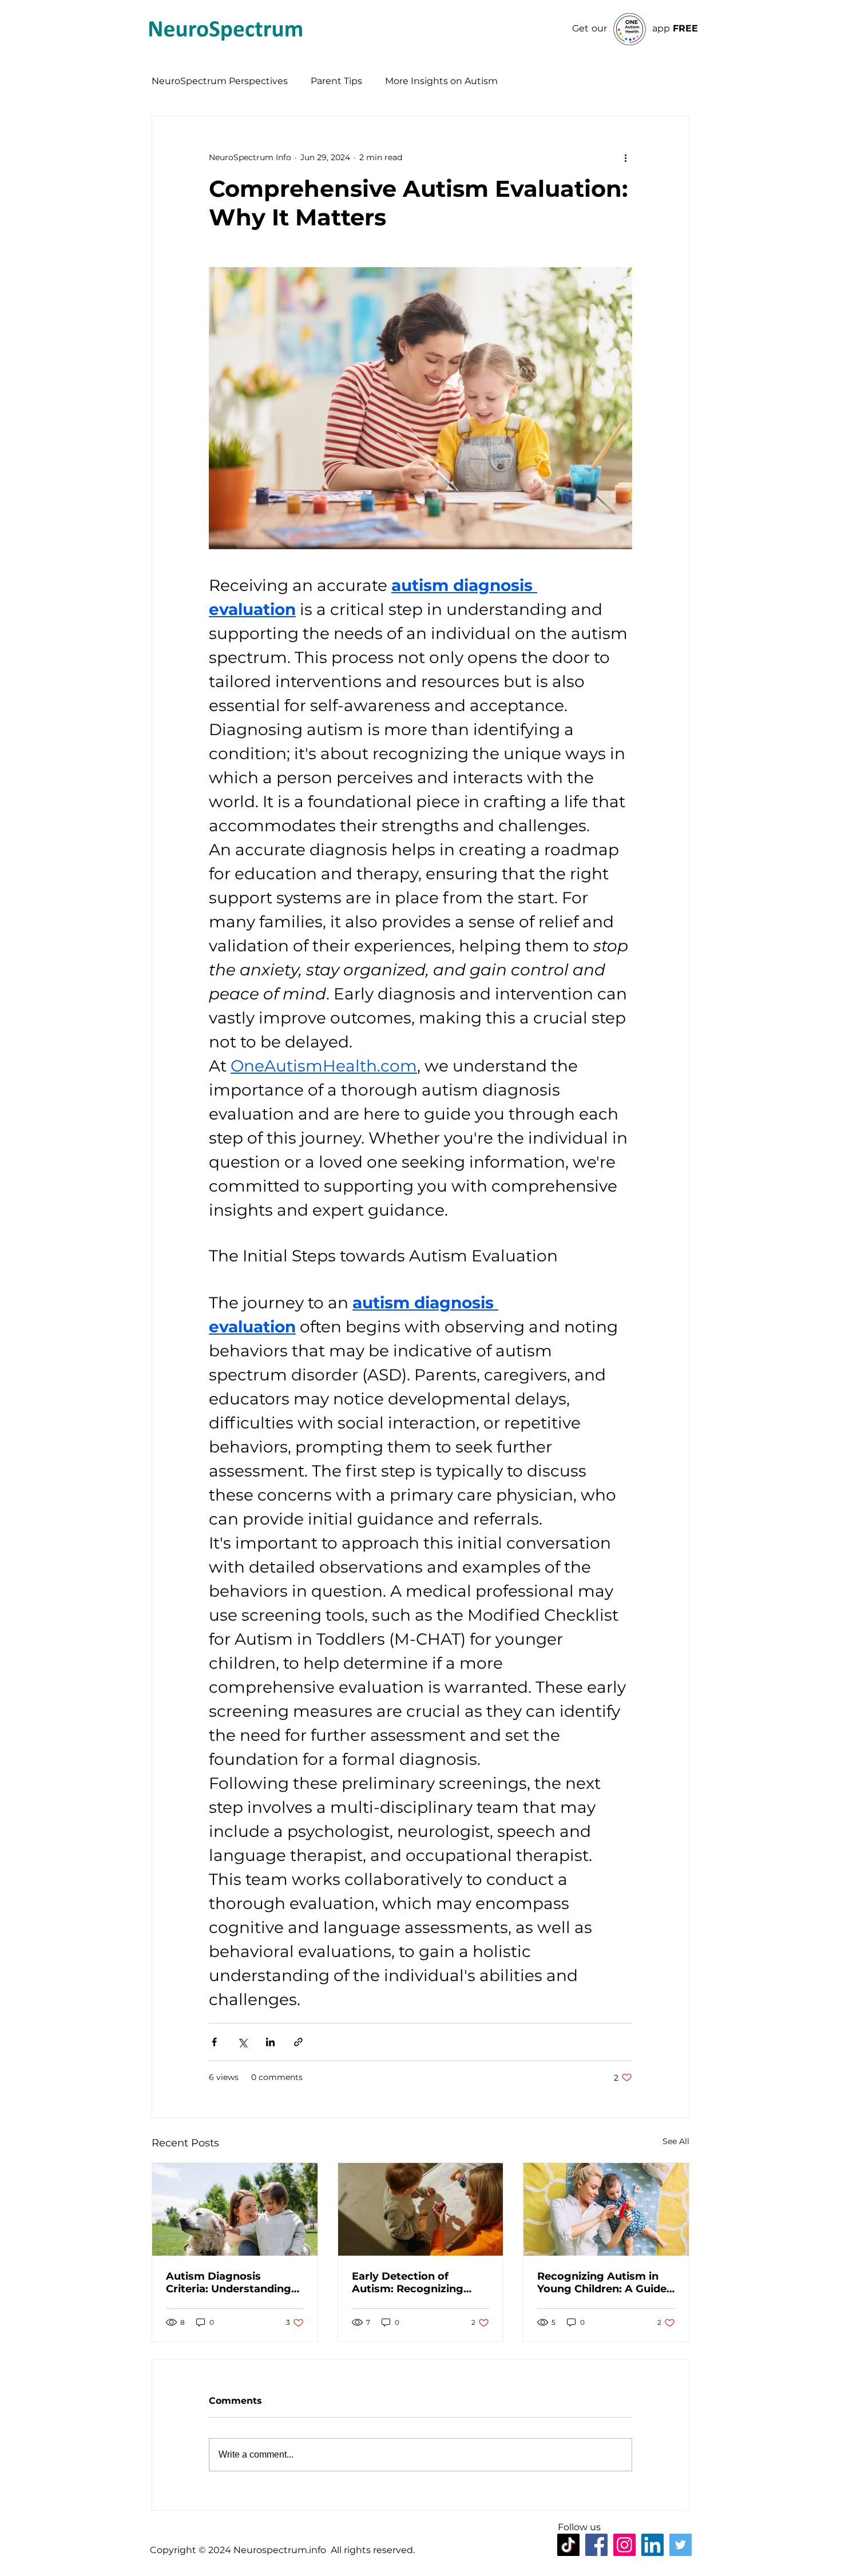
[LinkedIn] (652, 2545)
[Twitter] (681, 2545)
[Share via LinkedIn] (270, 2042)
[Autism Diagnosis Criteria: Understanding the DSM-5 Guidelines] (235, 2209)
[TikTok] (568, 2545)
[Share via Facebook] (214, 2042)
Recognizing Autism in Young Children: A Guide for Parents (602, 2283)
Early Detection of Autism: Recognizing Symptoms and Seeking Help (415, 2283)
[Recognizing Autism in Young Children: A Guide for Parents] (606, 2209)
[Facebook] (596, 2545)
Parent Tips (336, 81)
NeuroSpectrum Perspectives (220, 81)
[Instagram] (624, 2545)
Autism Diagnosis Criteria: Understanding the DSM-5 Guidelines (229, 2283)
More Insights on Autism (441, 81)
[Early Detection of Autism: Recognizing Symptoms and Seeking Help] (421, 2209)
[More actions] (625, 157)
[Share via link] (298, 2042)
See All (676, 2141)
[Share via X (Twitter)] (242, 2042)
